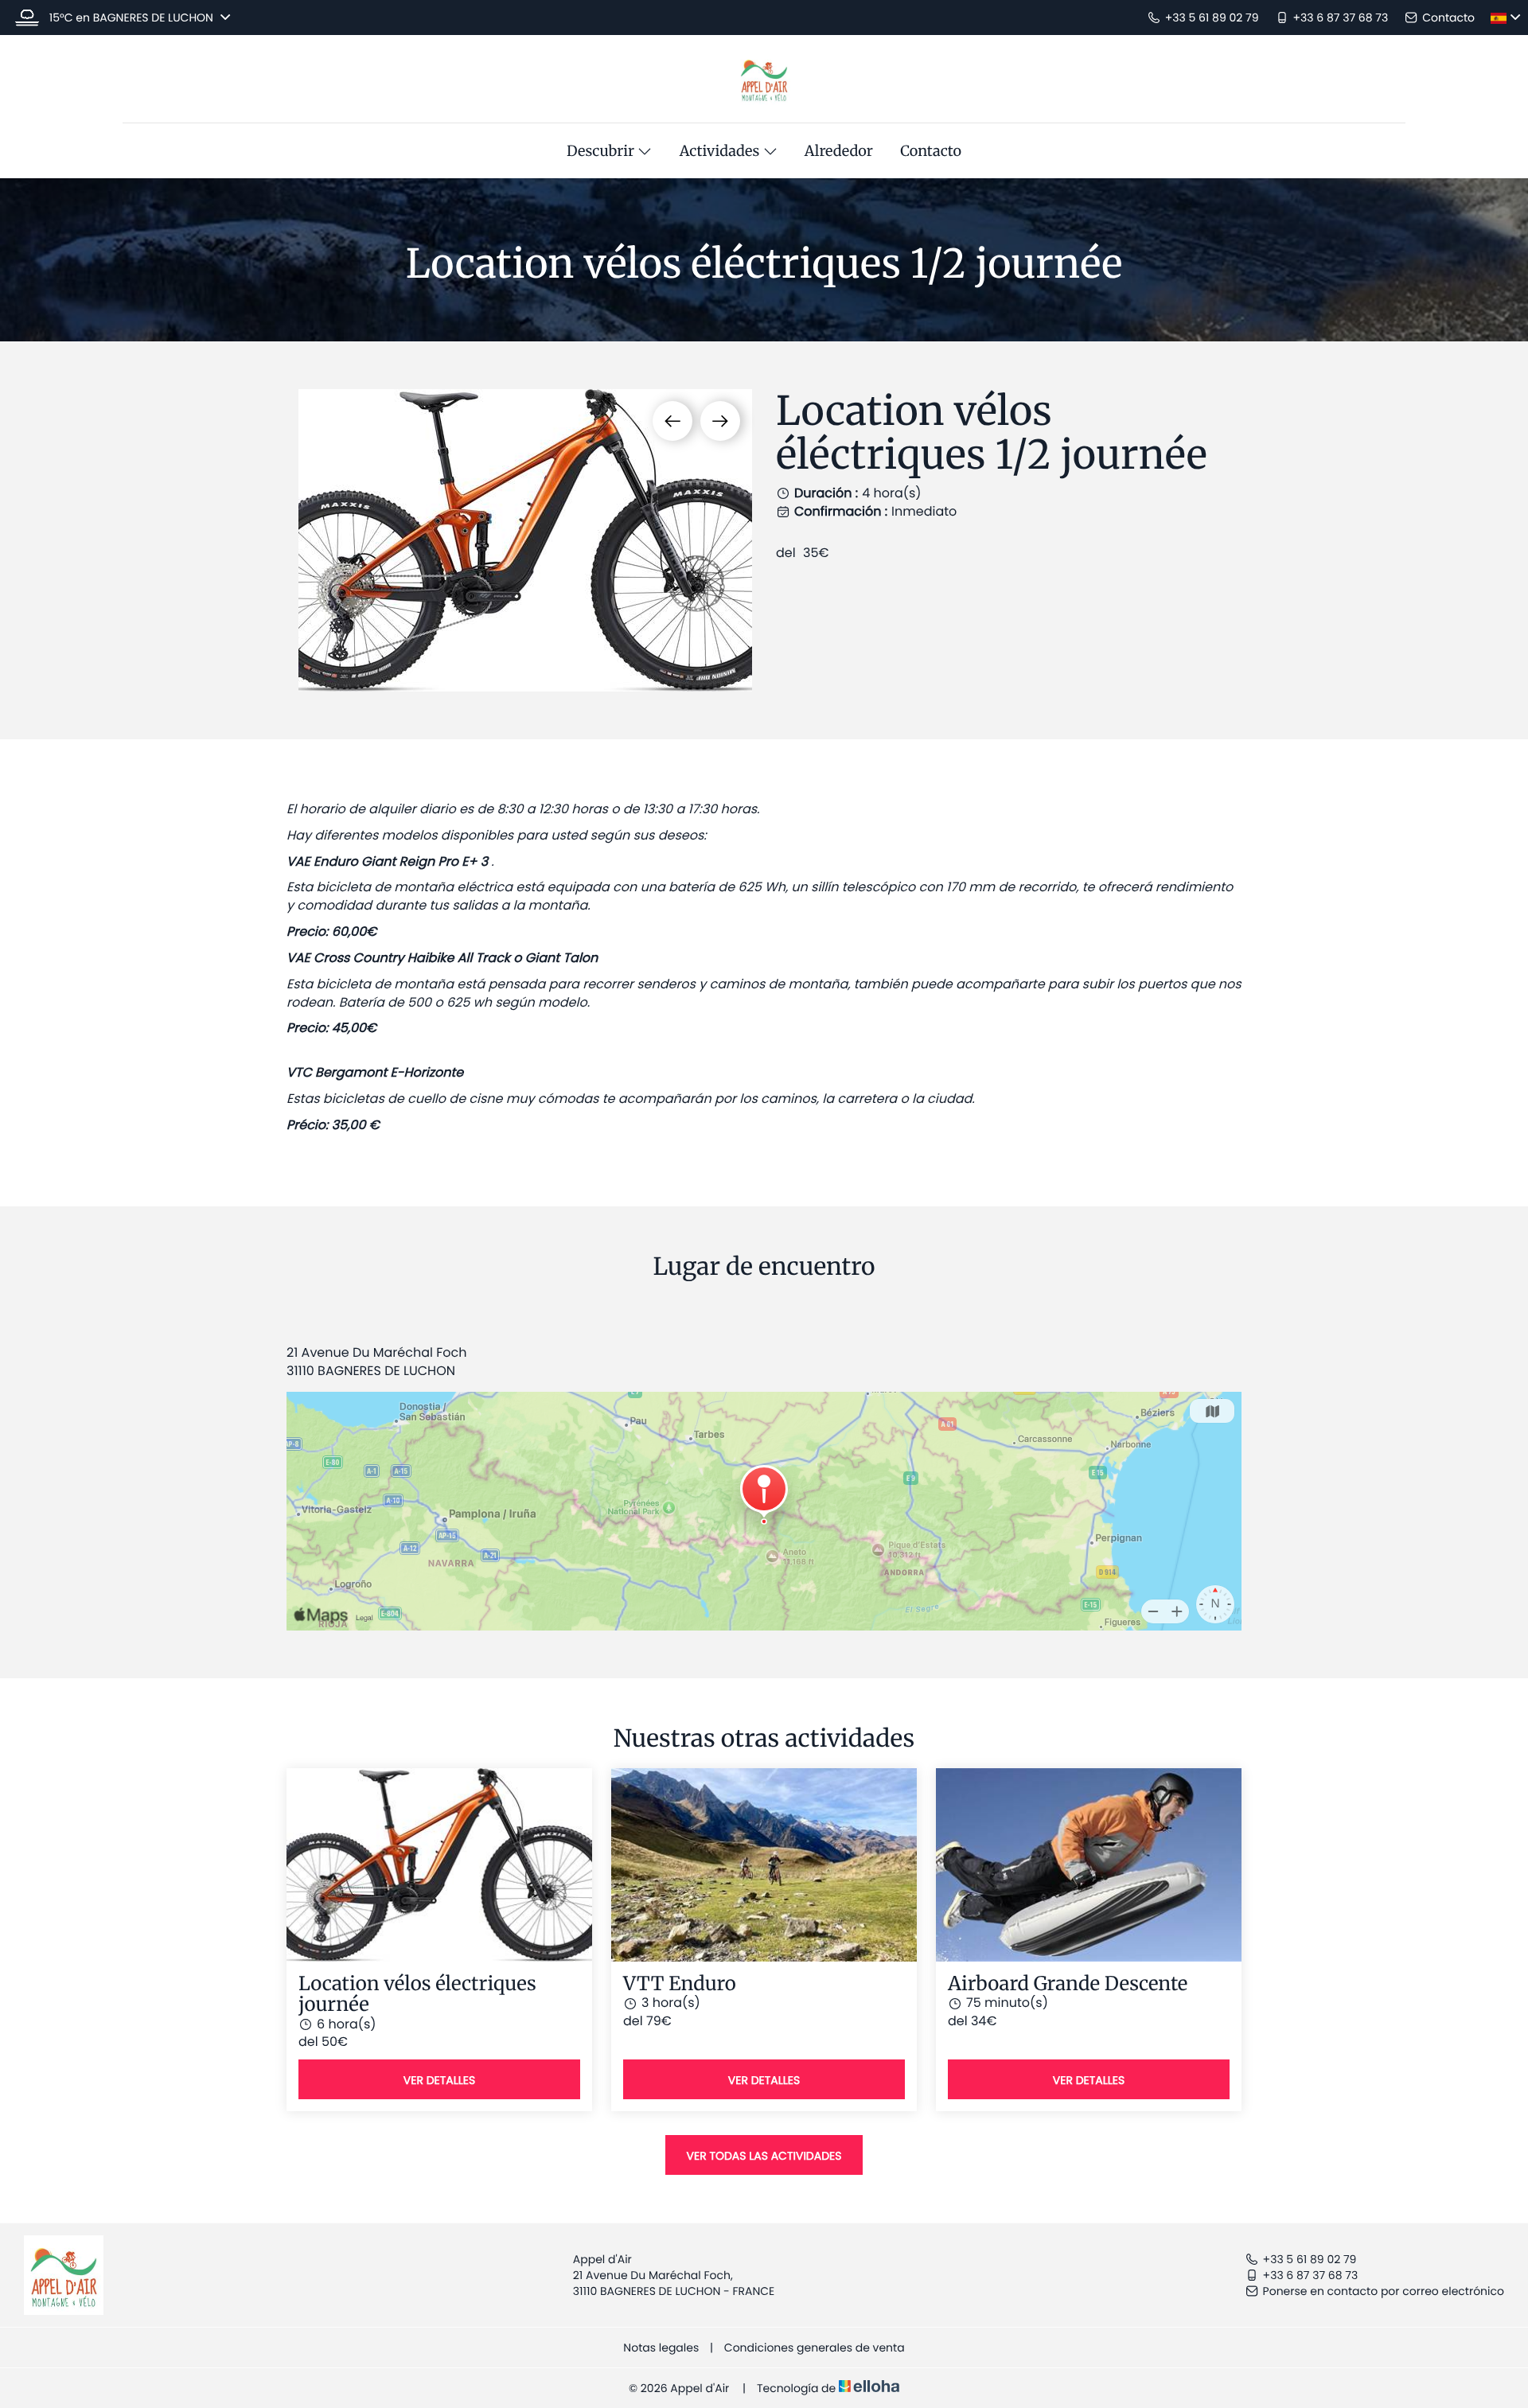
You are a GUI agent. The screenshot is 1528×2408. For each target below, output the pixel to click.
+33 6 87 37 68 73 (1311, 2275)
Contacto (931, 151)
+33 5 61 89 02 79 (1310, 2259)
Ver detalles (439, 2080)
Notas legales (661, 2348)
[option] (525, 540)
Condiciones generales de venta (815, 2348)
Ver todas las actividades (764, 2156)
